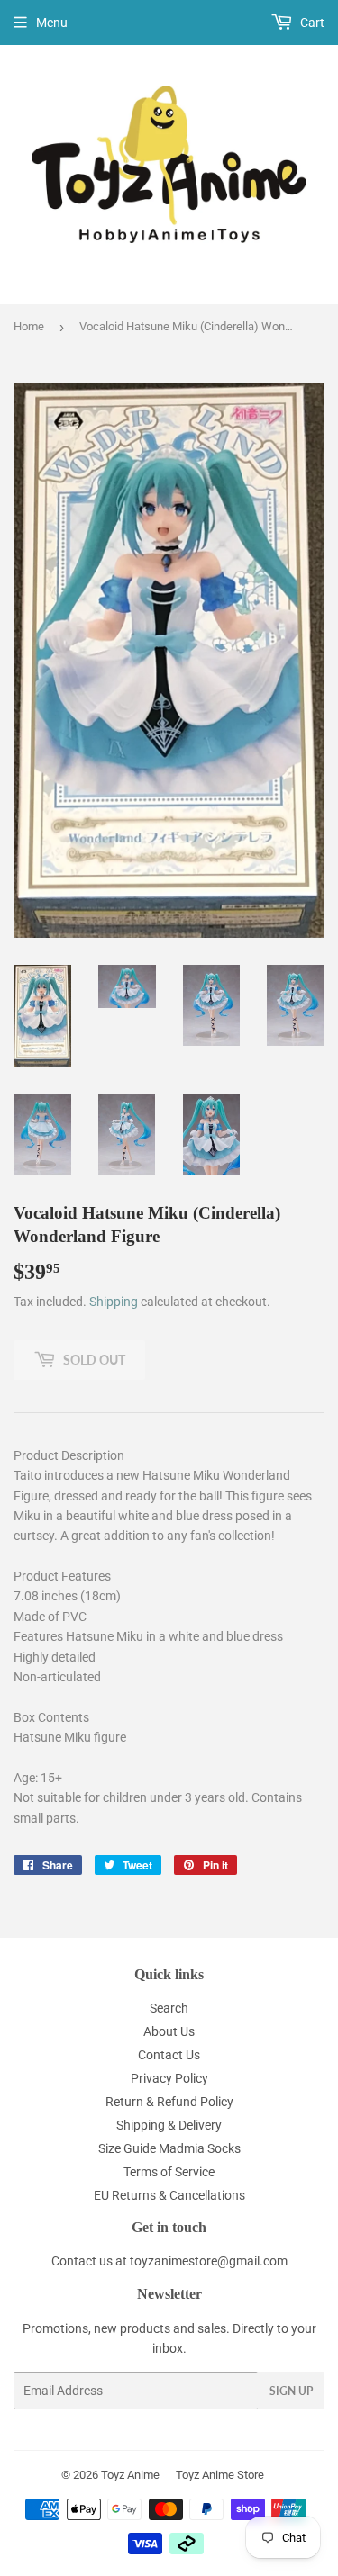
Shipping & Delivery (169, 2125)
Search (169, 2008)
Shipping (114, 1302)
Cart (311, 23)
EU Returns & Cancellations (169, 2195)
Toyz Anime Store (220, 2475)
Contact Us (169, 2055)
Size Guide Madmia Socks (169, 2148)
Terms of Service (169, 2172)
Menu (52, 23)
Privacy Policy (169, 2078)
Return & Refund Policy (169, 2102)
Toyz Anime (130, 2475)
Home (29, 326)
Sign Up (291, 2391)
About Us (169, 2031)
